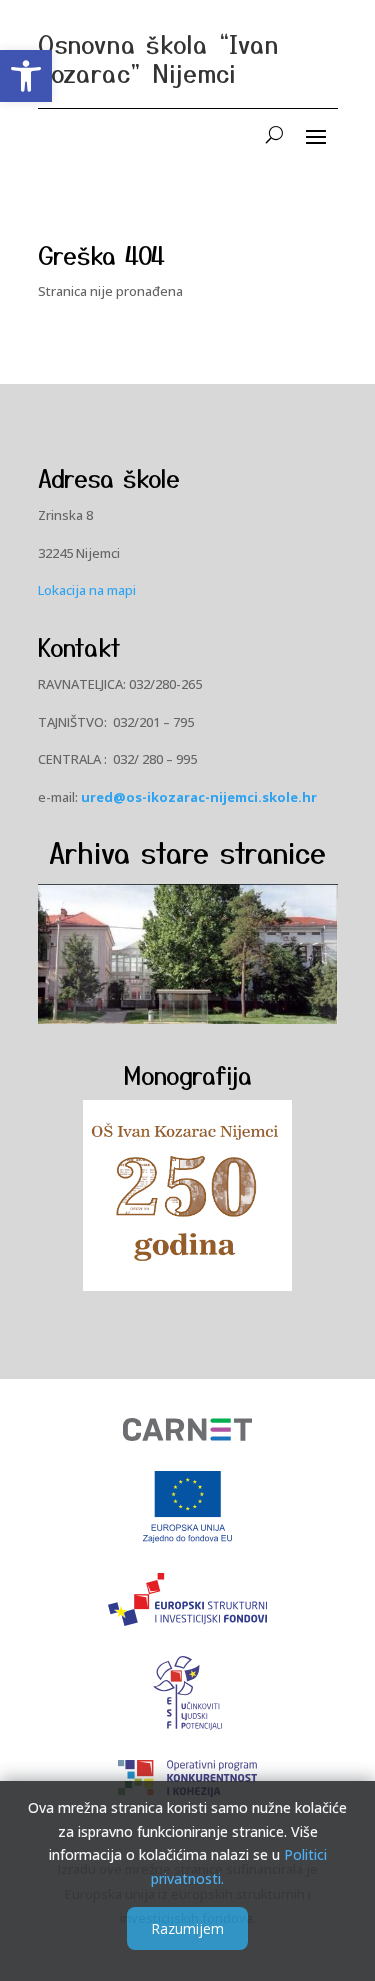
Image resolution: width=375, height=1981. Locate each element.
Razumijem (187, 1928)
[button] (26, 76)
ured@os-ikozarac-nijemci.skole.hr (199, 797)
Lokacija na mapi (87, 590)
